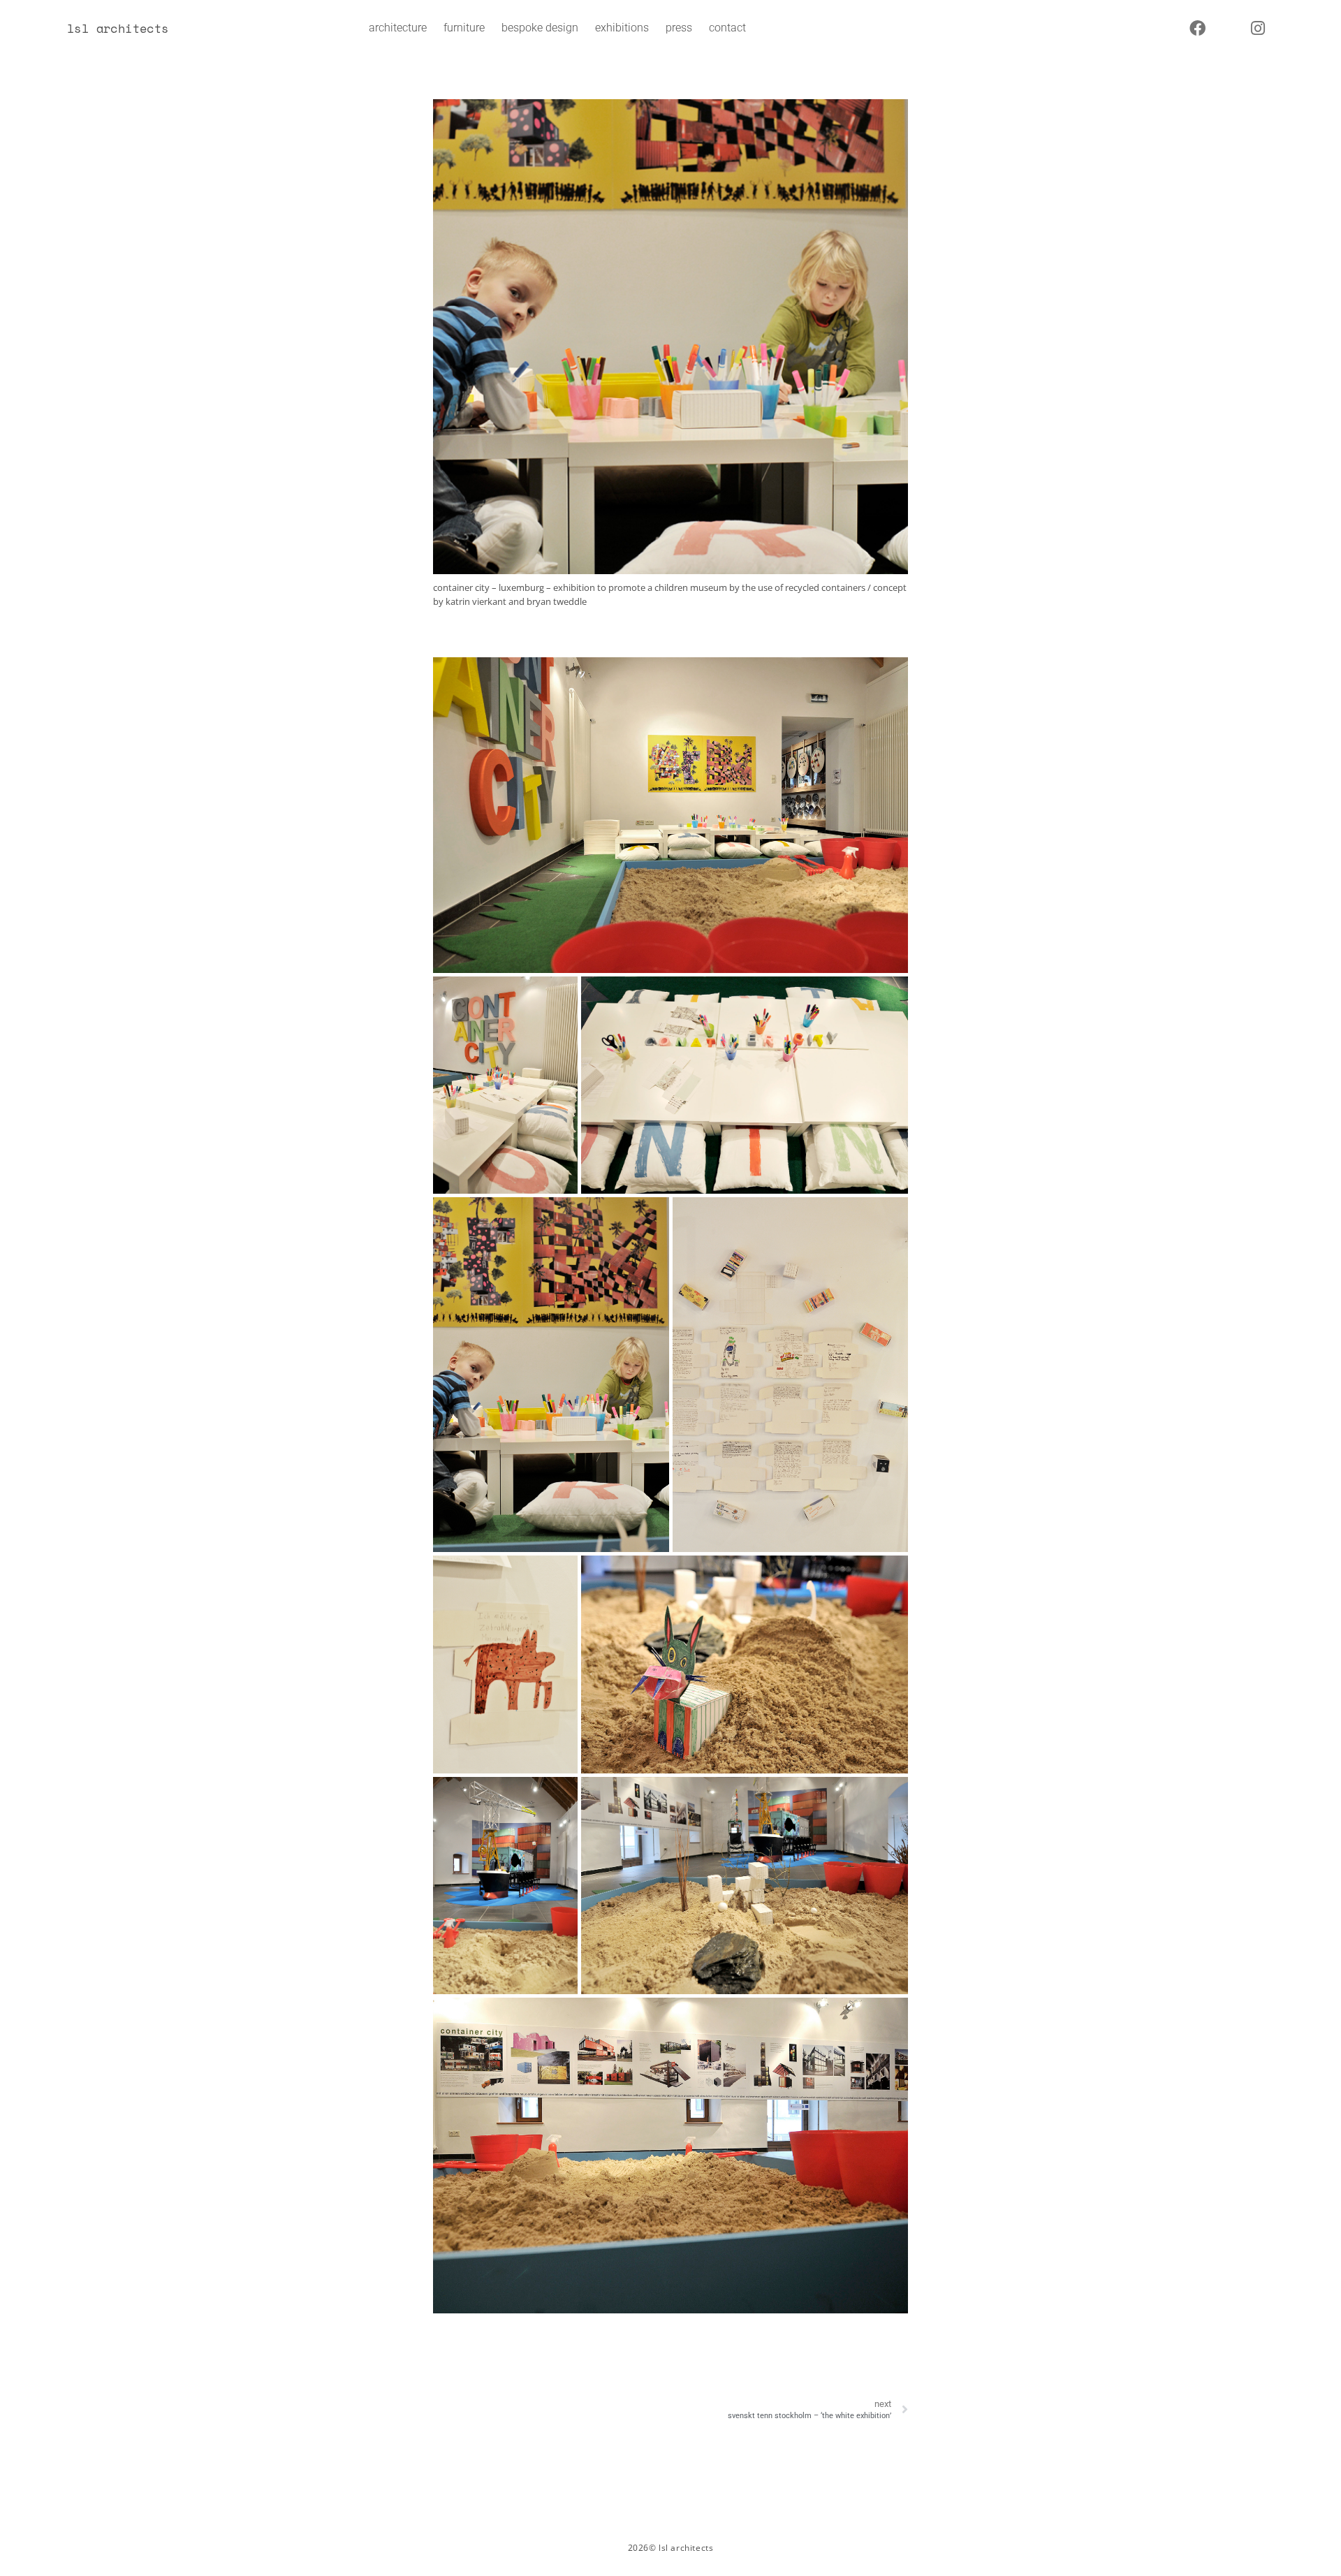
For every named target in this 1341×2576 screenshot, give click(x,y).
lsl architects (118, 28)
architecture (398, 28)
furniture (464, 28)
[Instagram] (1258, 28)
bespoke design (540, 28)
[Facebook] (1198, 28)
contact (727, 28)
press (679, 28)
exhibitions (622, 28)
